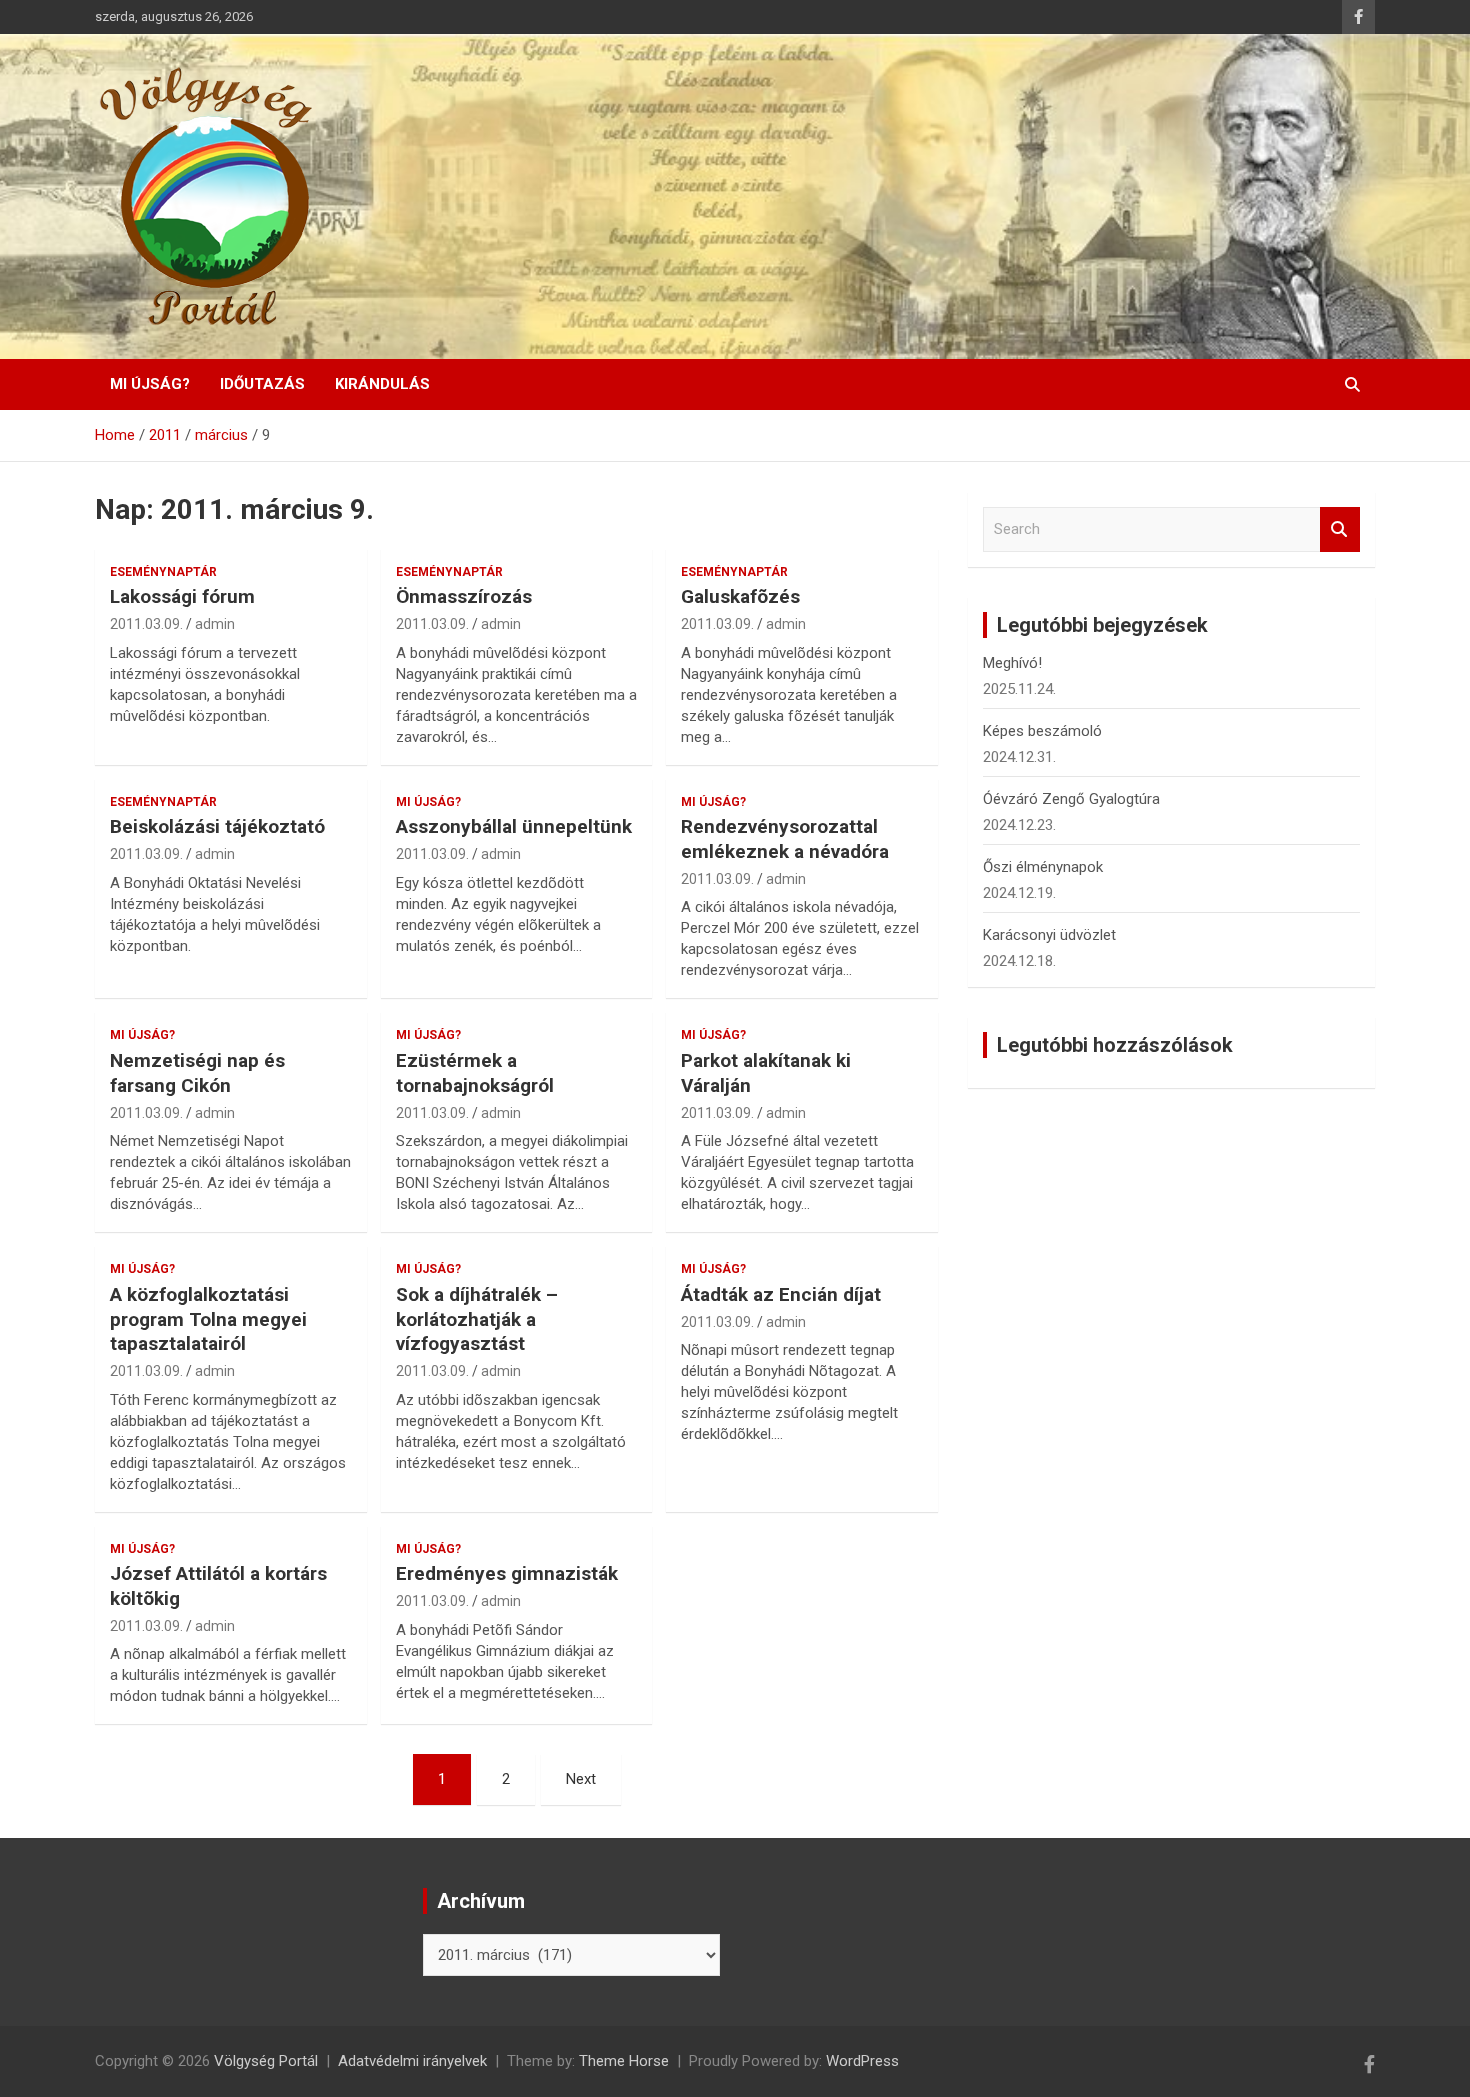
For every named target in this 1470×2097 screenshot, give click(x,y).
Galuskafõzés (740, 596)
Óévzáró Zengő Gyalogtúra (1071, 799)
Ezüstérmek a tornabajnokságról (475, 1073)
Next (581, 1779)
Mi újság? (150, 384)
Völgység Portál (266, 2061)
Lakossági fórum (182, 596)
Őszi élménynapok (1043, 867)
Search (1340, 529)
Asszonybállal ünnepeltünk (514, 826)
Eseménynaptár (163, 572)
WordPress (862, 2061)
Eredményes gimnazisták (507, 1573)
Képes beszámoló (1042, 731)
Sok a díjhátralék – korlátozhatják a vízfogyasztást (477, 1319)
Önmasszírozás (464, 596)
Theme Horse (624, 2061)
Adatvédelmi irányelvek (412, 2061)
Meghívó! (1012, 663)
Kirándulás (382, 384)
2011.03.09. (146, 624)
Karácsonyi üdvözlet (1049, 935)
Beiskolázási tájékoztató (217, 826)
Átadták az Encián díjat (781, 1294)
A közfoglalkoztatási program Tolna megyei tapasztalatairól (208, 1319)
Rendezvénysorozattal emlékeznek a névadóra (785, 839)
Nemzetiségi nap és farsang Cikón (197, 1073)
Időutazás (262, 384)
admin (215, 624)
